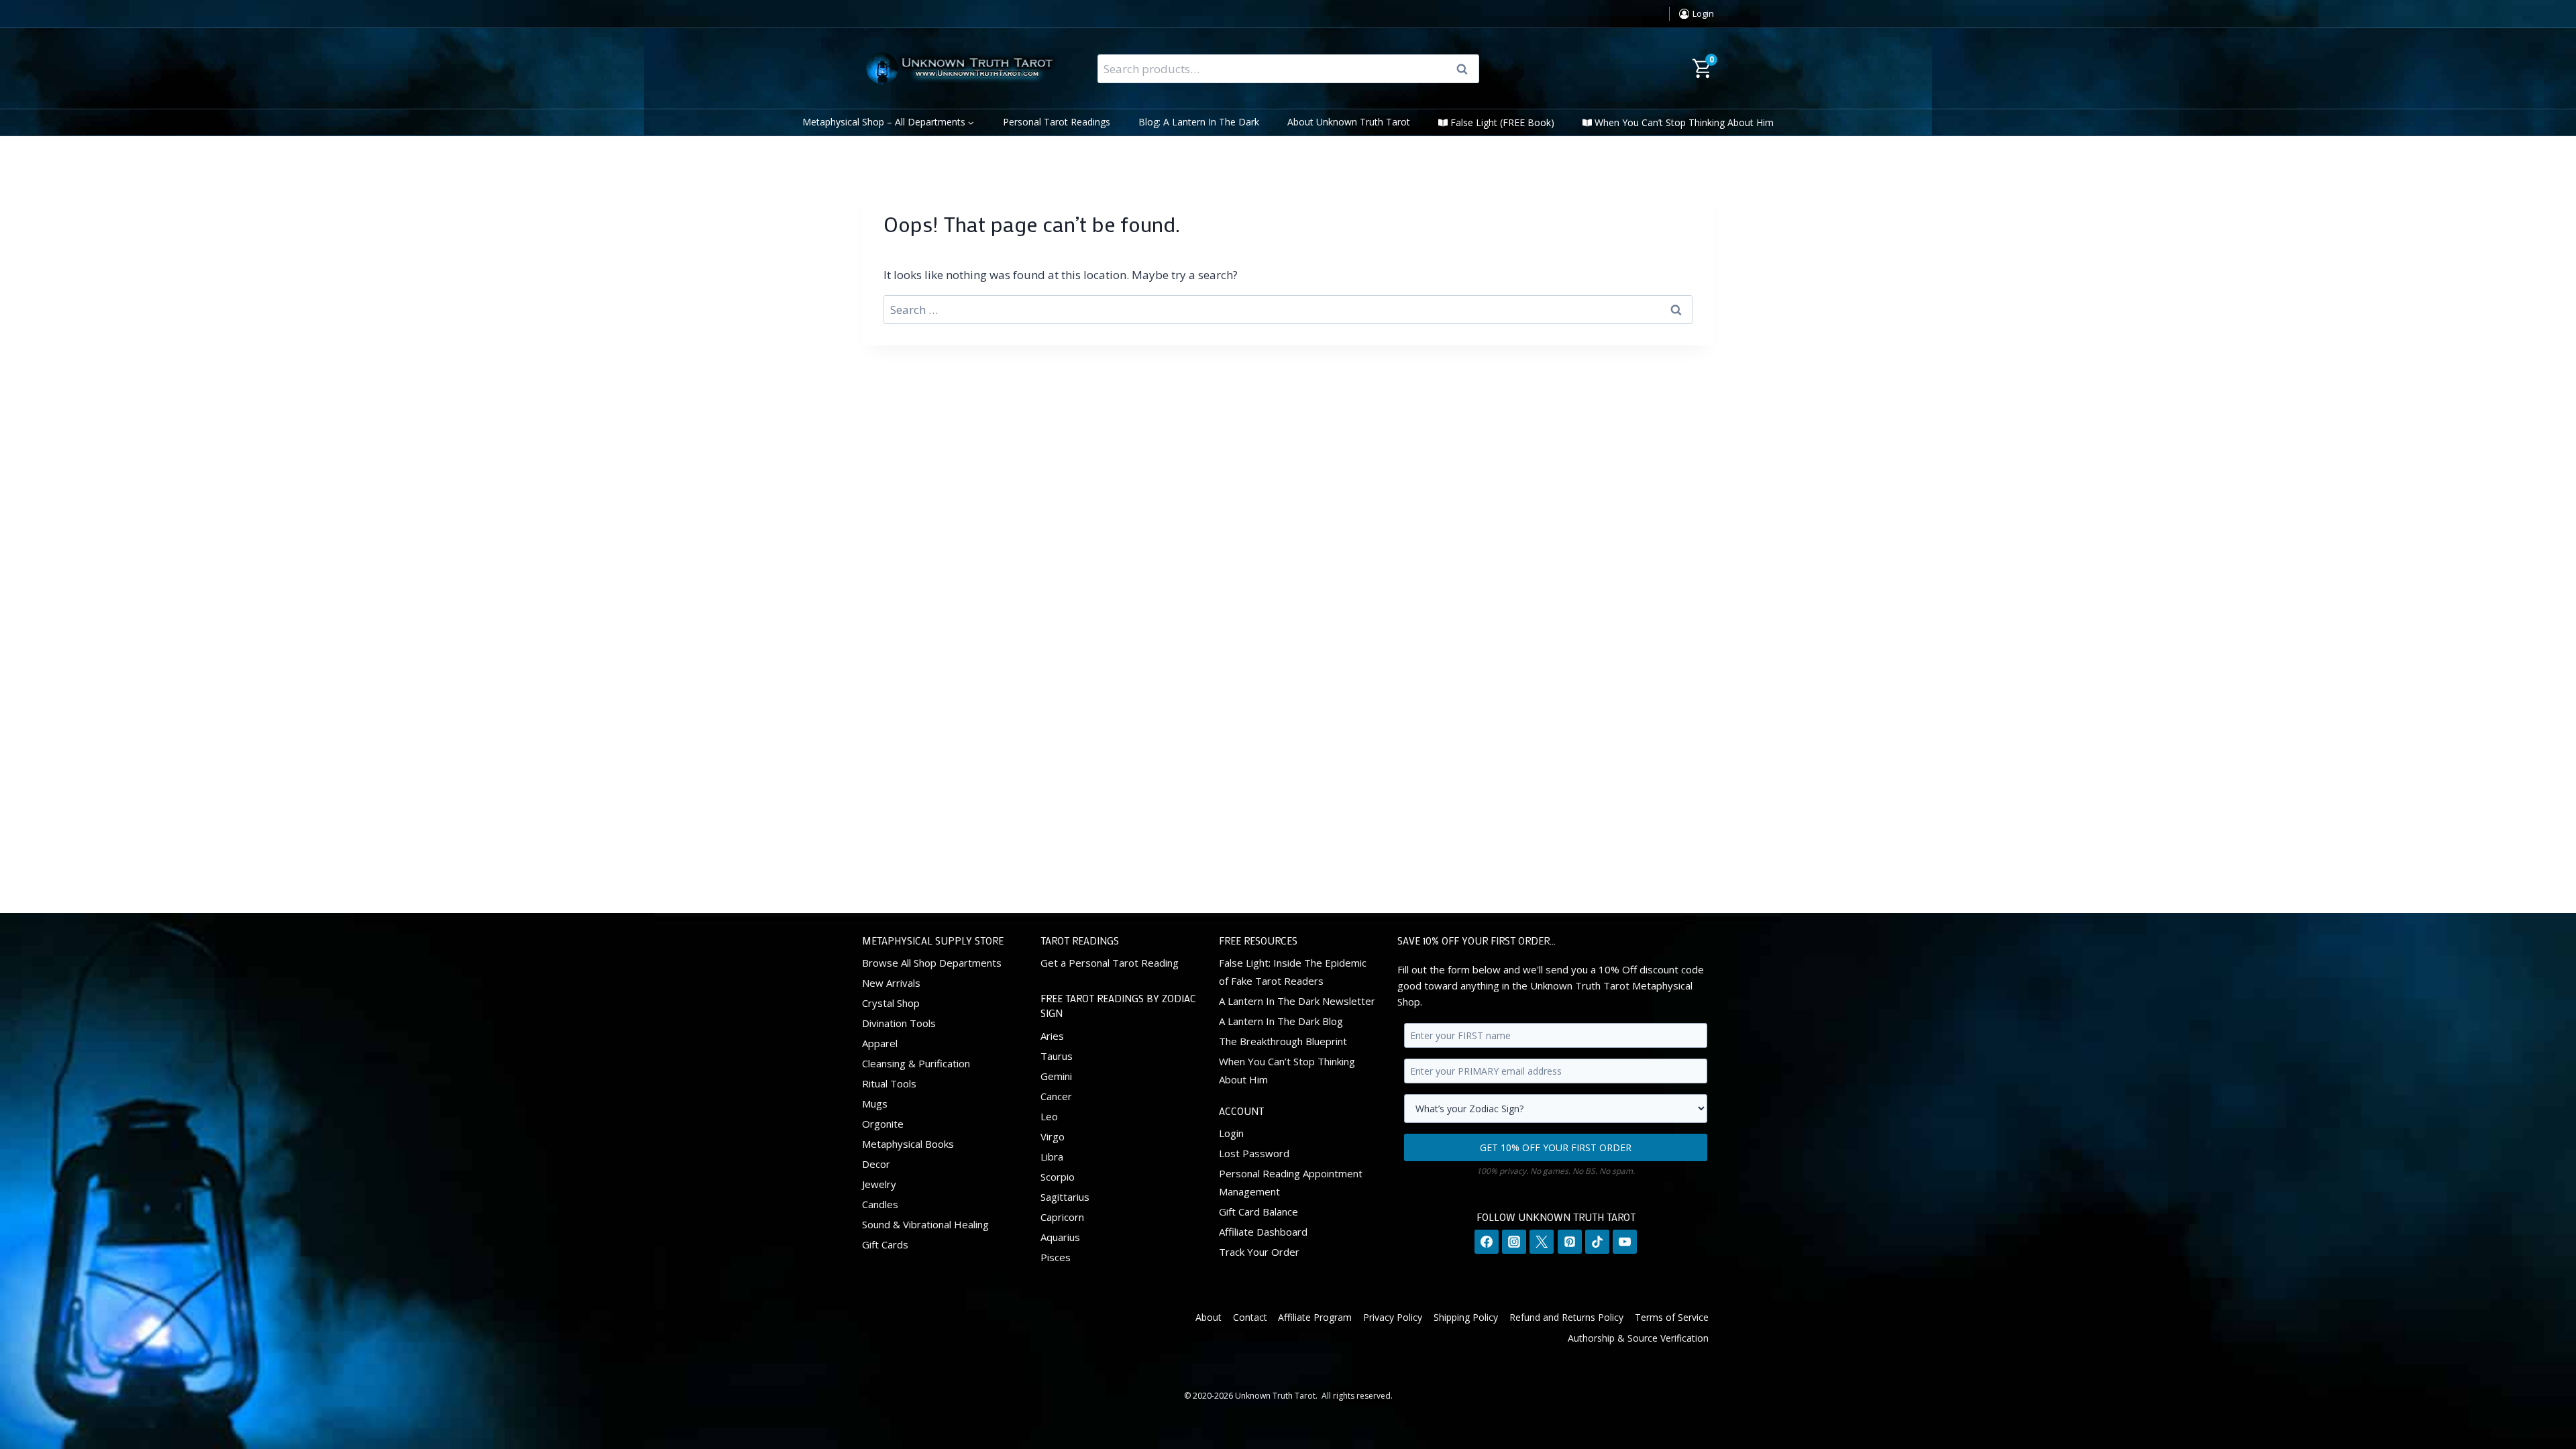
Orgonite (883, 1124)
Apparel (880, 1043)
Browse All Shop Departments (932, 963)
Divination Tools (899, 1023)
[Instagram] (1514, 1242)
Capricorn (1062, 1217)
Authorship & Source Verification (1638, 1338)
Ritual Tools (889, 1083)
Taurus (1057, 1056)
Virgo (1053, 1136)
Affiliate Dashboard (1263, 1232)
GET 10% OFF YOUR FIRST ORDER (1556, 1147)
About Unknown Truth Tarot (1349, 122)
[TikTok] (1597, 1242)
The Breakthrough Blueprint (1283, 1041)
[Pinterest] (1570, 1242)
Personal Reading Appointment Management (1291, 1182)
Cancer (1056, 1096)
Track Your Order (1259, 1252)
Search (1466, 69)
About (1209, 1317)
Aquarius (1060, 1237)
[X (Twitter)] (1542, 1242)
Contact (1250, 1317)
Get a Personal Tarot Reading (1110, 963)
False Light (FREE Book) (1502, 122)
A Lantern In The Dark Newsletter (1297, 1001)
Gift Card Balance (1258, 1212)
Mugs (875, 1104)
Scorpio (1058, 1177)
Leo (1049, 1116)
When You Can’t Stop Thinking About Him (1684, 122)
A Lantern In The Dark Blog (1281, 1021)
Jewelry (879, 1184)
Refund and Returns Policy (1566, 1317)
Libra (1052, 1157)
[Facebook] (1487, 1242)
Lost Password (1254, 1153)
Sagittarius (1065, 1197)
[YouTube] (1625, 1242)
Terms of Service (1672, 1317)
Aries (1052, 1036)
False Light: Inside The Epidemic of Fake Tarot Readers (1293, 972)
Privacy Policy (1393, 1317)
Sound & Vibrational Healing (925, 1224)
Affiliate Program (1315, 1317)
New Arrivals (891, 983)
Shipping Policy (1466, 1317)
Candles (880, 1204)
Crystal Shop (891, 1003)
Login (1231, 1133)
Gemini (1056, 1076)
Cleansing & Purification (916, 1063)
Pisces (1056, 1257)
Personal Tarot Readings (1057, 122)
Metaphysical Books (908, 1144)
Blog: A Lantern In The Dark (1199, 122)
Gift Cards (885, 1244)
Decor (876, 1164)
